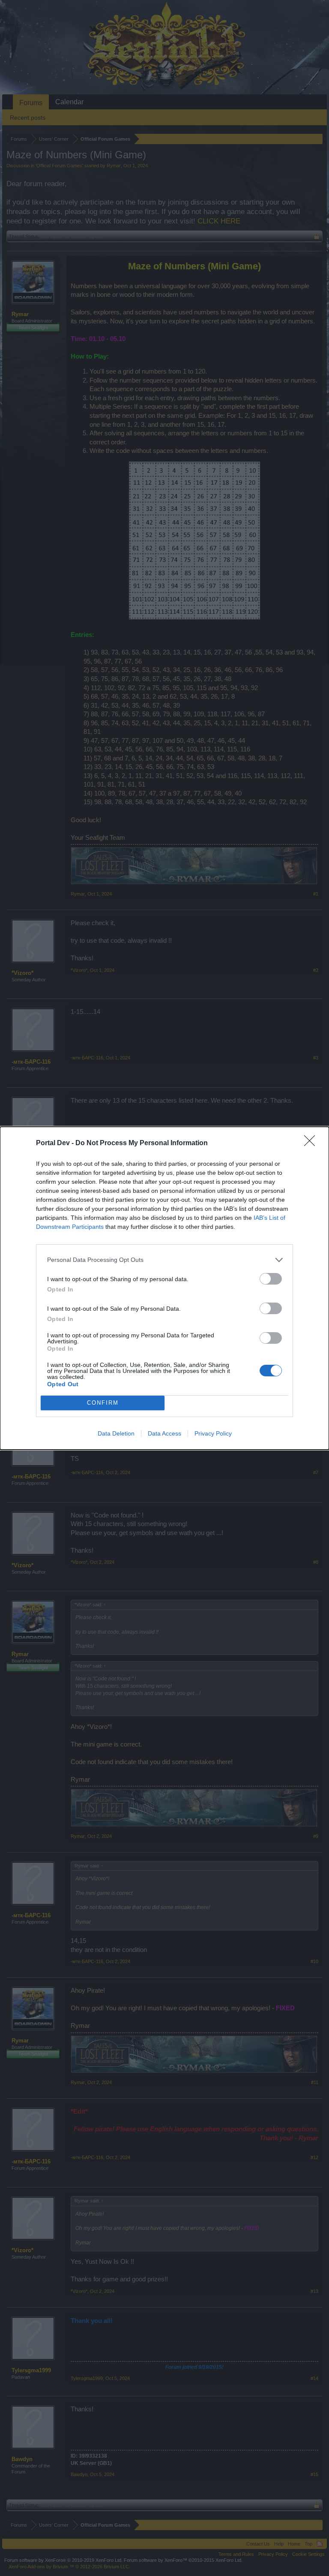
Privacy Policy (213, 1433)
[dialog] (164, 1288)
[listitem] (164, 1260)
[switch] (271, 1279)
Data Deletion (116, 1433)
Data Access (164, 1433)
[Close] (312, 1143)
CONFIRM (103, 1403)
